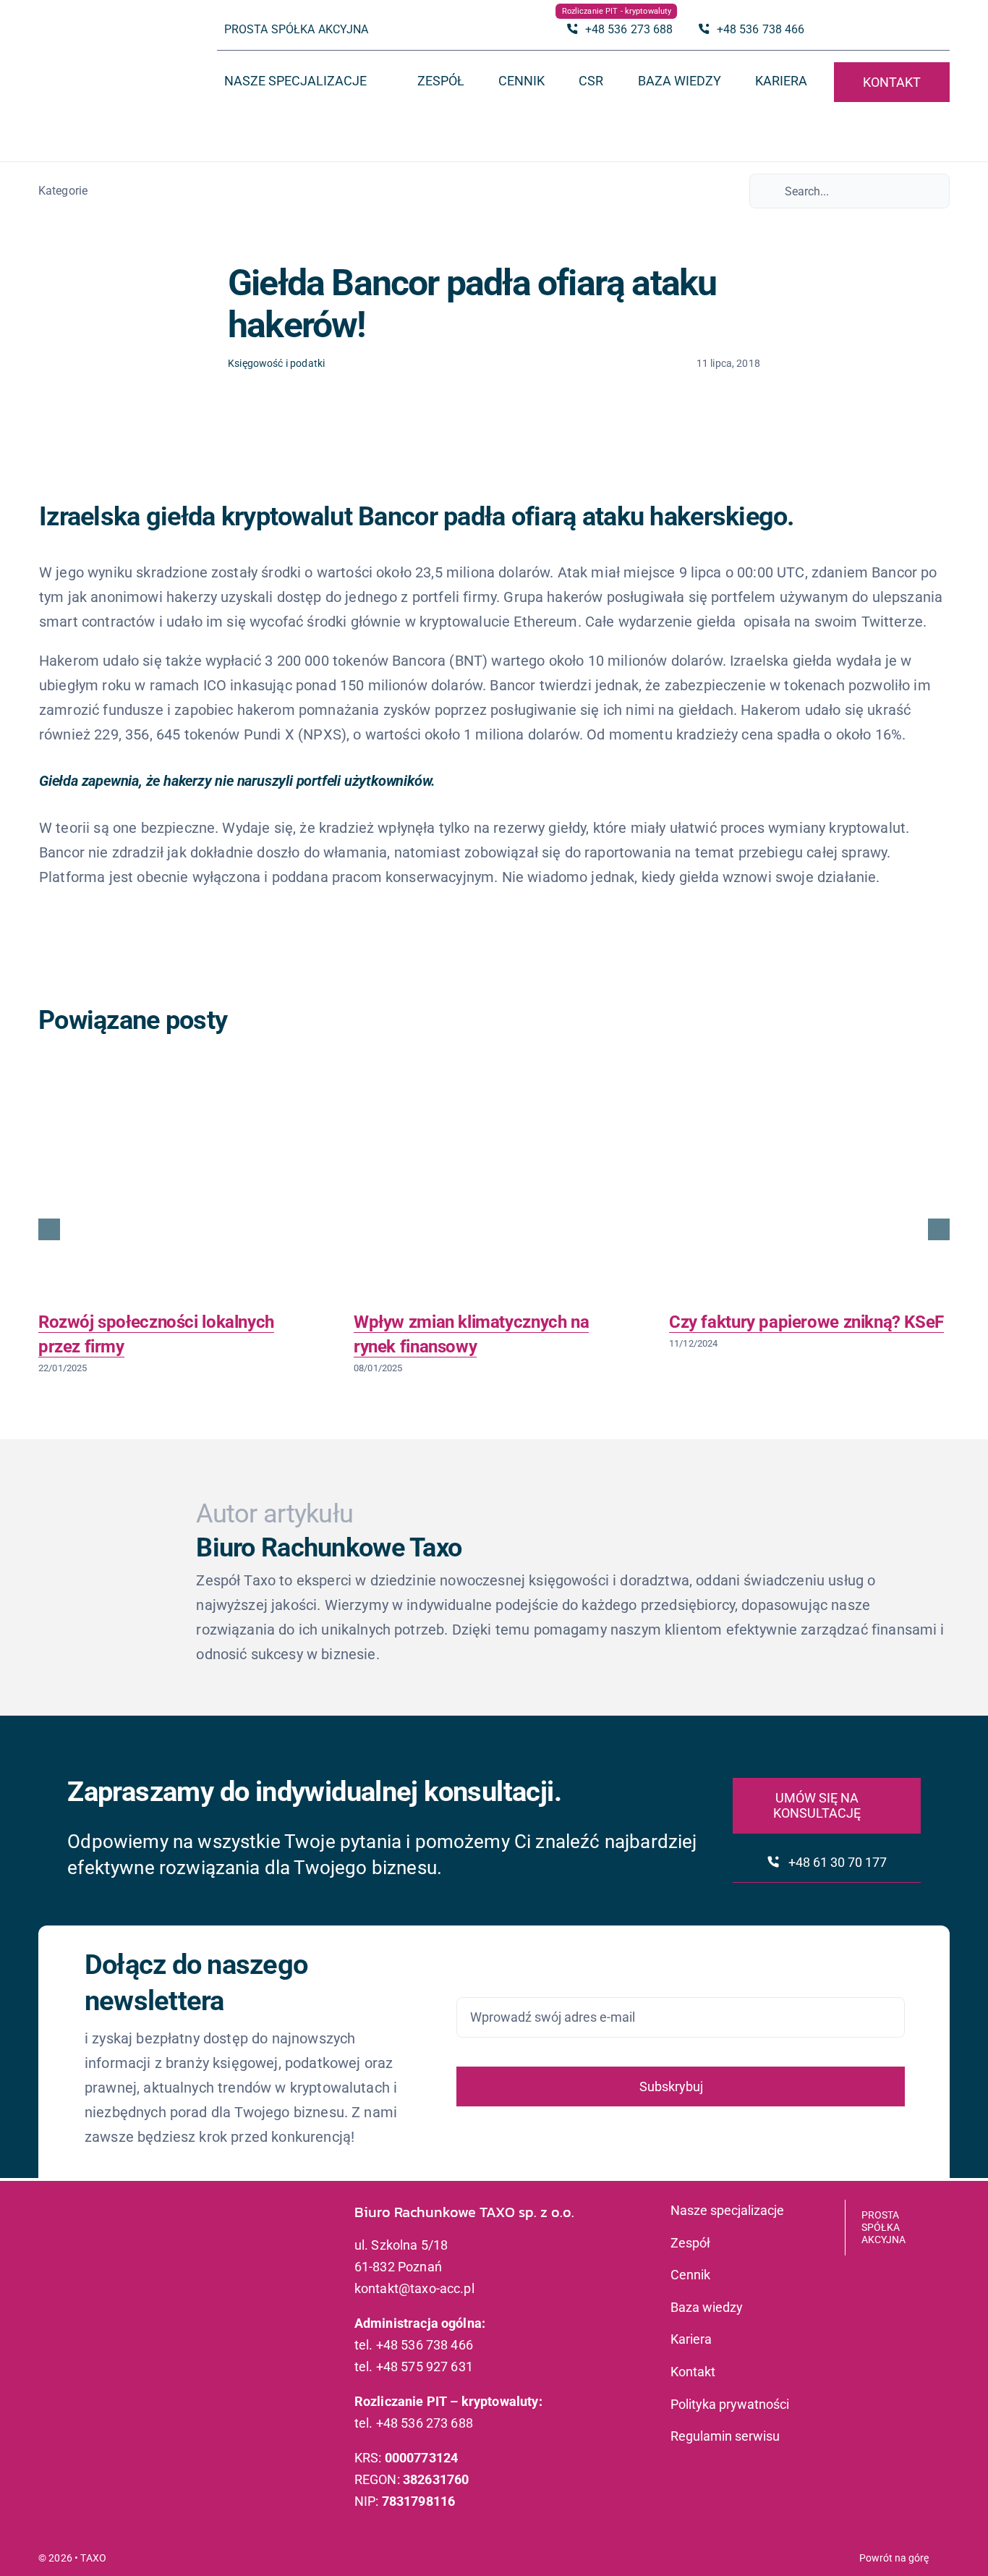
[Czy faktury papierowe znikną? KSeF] (809, 1190)
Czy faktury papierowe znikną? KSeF (806, 1322)
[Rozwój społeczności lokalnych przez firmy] (179, 1190)
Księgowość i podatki (276, 363)
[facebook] (919, 30)
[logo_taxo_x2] (101, 40)
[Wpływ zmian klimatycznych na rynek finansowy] (494, 1190)
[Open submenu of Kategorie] (95, 191)
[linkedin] (942, 30)
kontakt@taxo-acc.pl (414, 2288)
